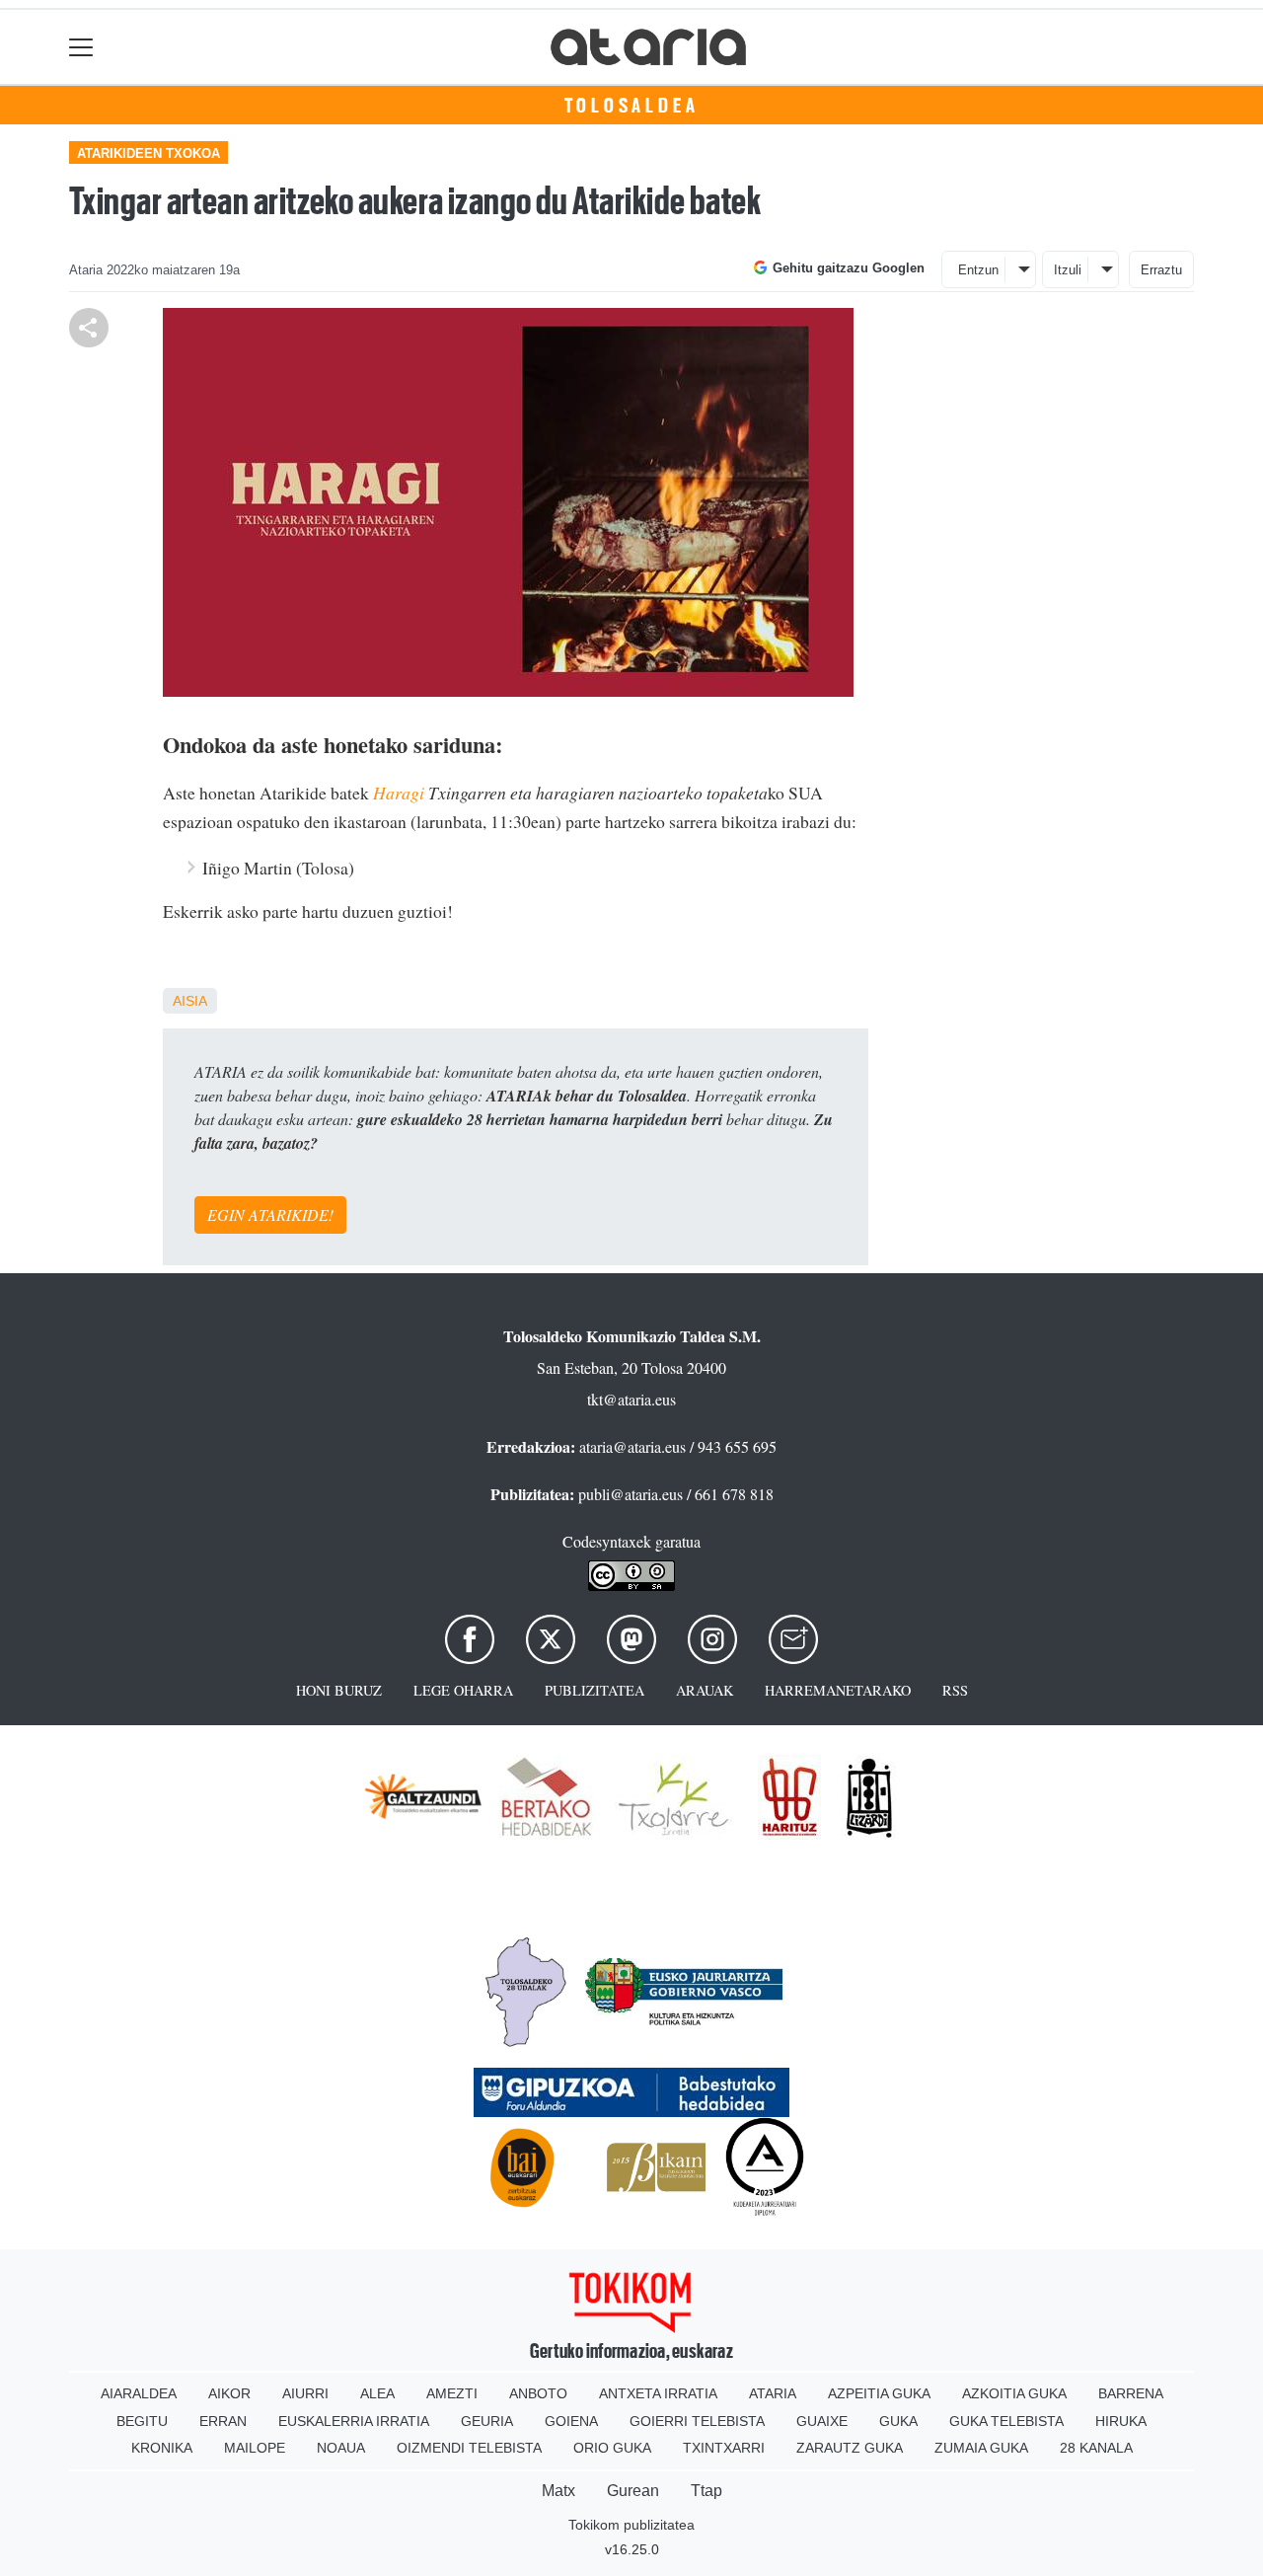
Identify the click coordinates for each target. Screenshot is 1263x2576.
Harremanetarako (838, 1690)
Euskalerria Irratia (354, 2421)
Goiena (571, 2421)
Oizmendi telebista (469, 2448)
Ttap (706, 2491)
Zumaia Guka (981, 2448)
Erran (223, 2421)
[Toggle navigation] (81, 47)
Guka (898, 2421)
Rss (955, 1690)
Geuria (487, 2421)
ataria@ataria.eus (632, 1446)
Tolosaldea (632, 106)
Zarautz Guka (850, 2448)
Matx (558, 2491)
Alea (377, 2393)
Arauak (705, 1690)
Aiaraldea (139, 2393)
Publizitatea (594, 1690)
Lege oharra (463, 1690)
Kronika (162, 2448)
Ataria (773, 2393)
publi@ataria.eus (631, 1494)
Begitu (142, 2421)
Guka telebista (1006, 2421)
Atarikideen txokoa (149, 153)
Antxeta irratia (658, 2393)
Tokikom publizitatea (631, 2525)
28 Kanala (1096, 2448)
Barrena (1131, 2393)
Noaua (341, 2448)
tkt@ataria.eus (631, 1399)
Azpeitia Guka (879, 2393)
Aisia (190, 1001)
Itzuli (1068, 270)
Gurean (633, 2491)
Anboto (538, 2393)
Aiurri (305, 2393)
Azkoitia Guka (1014, 2393)
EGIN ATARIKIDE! (270, 1214)
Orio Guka (612, 2448)
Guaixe (822, 2421)
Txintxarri (724, 2448)
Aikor (229, 2393)
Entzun (978, 270)
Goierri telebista (697, 2421)
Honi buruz (339, 1690)
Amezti (452, 2393)
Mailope (255, 2448)
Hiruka (1121, 2421)
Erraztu (1161, 270)
